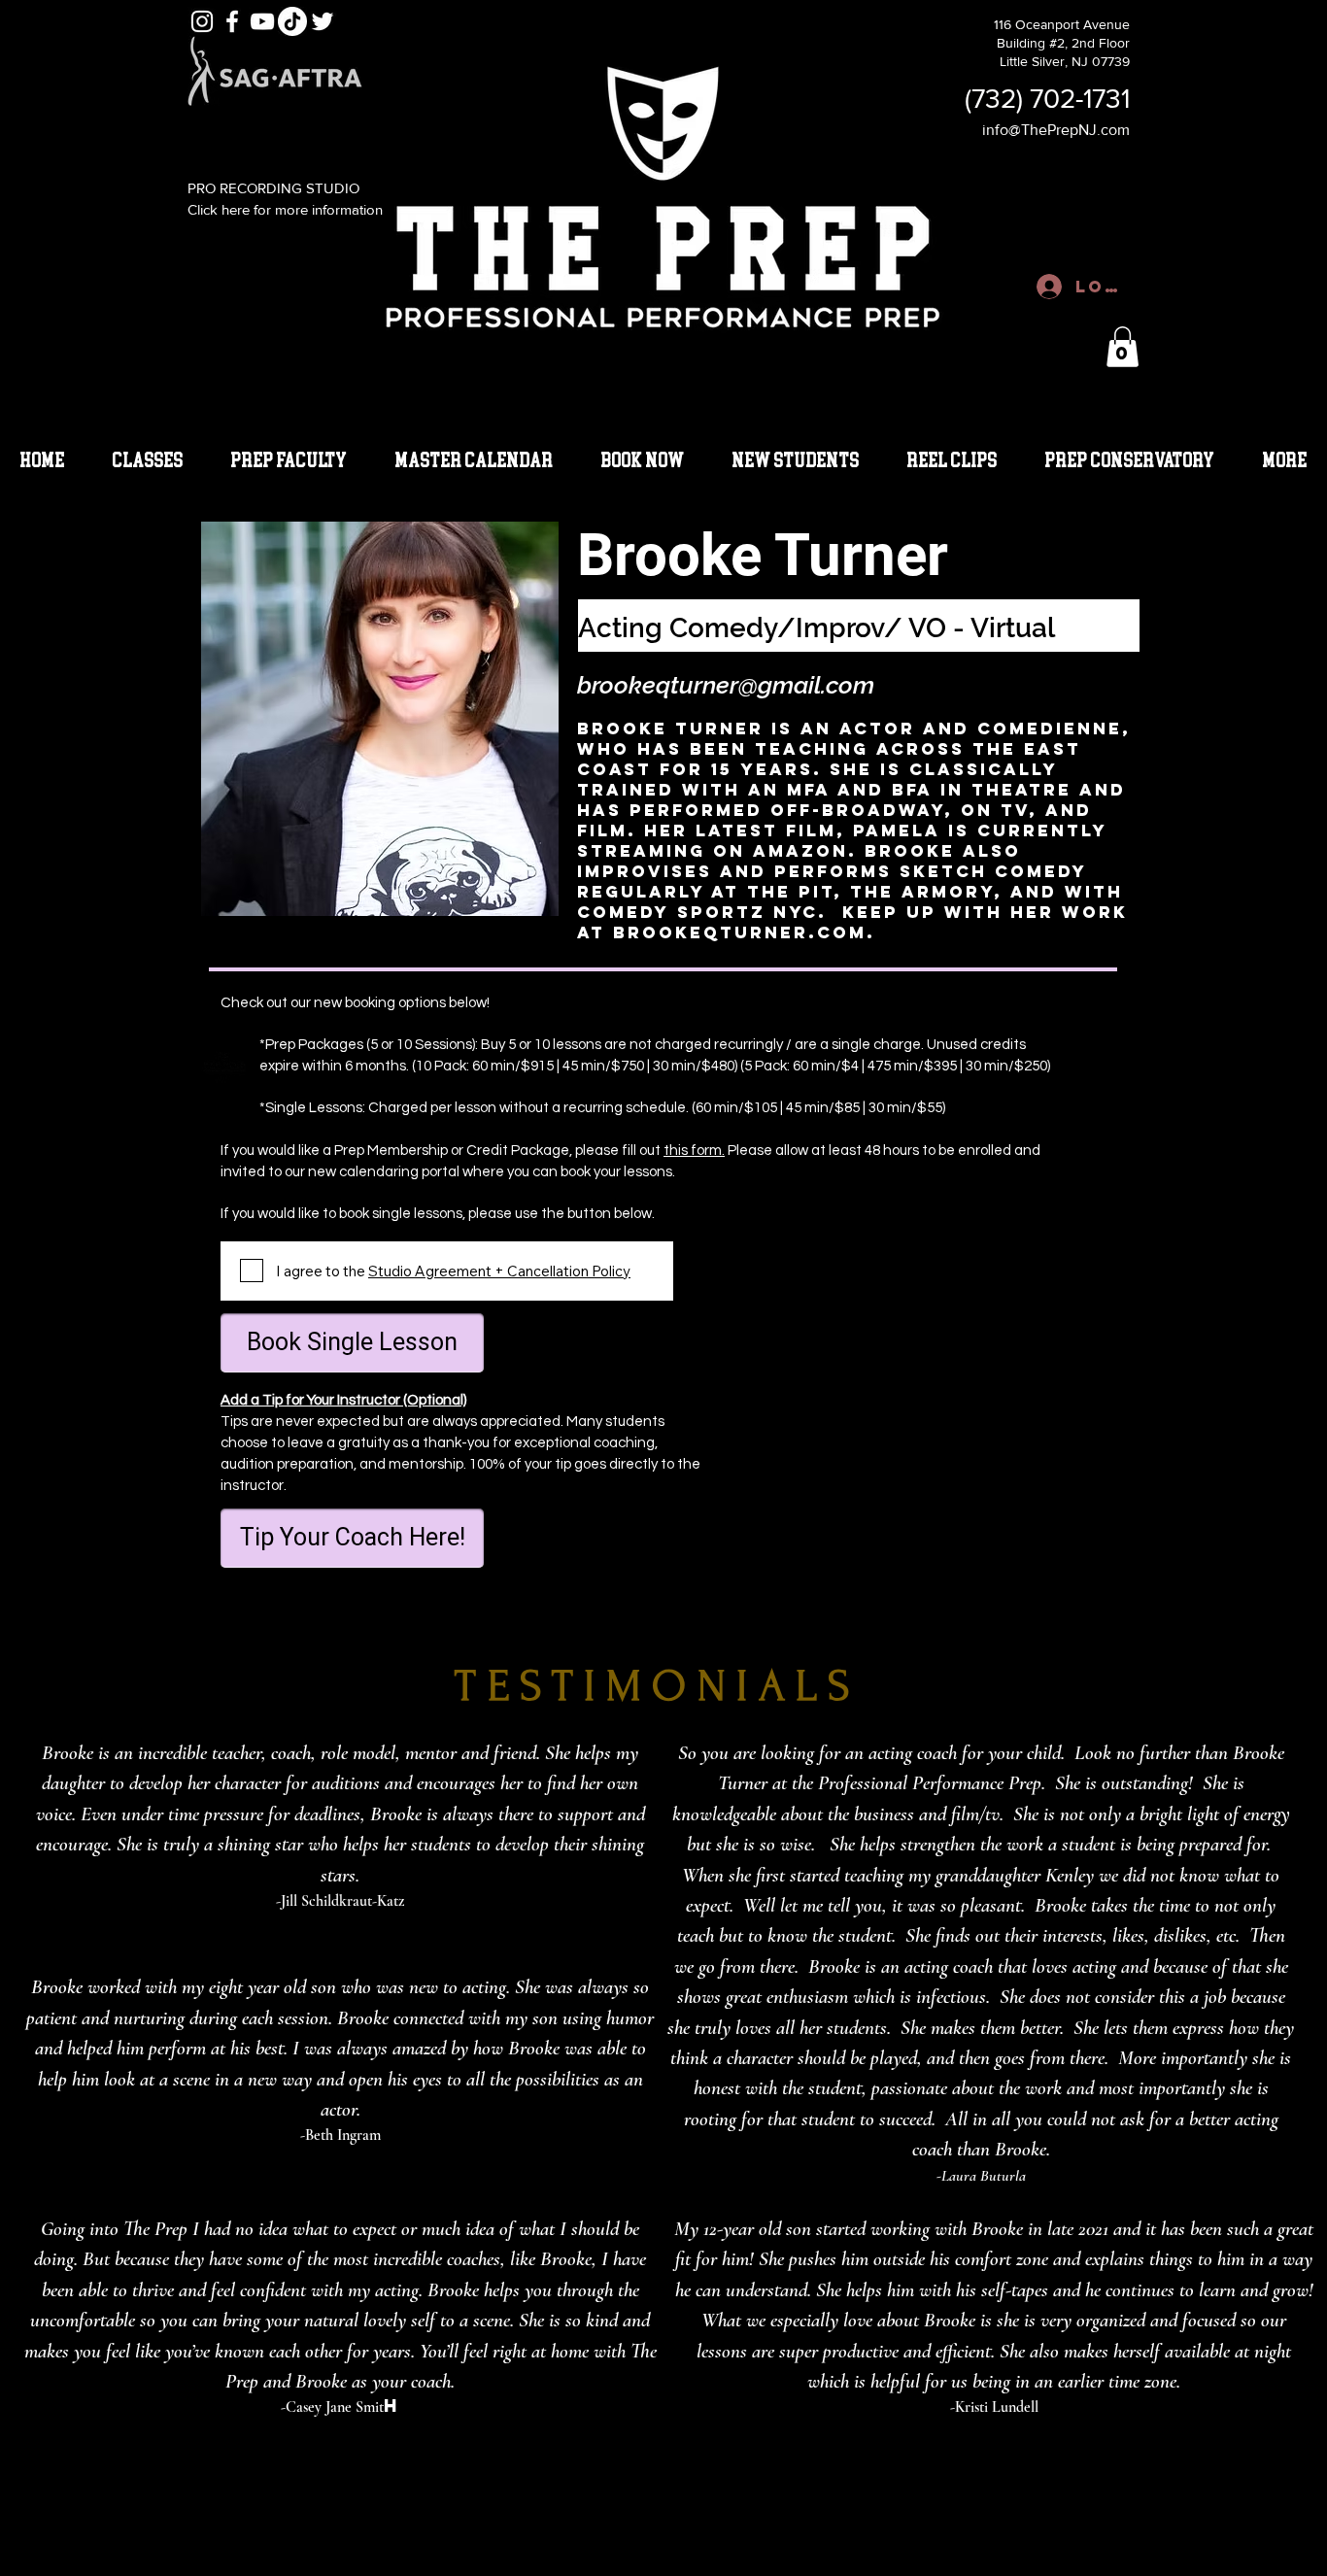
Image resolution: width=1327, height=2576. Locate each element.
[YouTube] (262, 21)
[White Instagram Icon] (202, 21)
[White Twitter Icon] (323, 21)
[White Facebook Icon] (232, 21)
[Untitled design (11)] (224, 1062)
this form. (694, 1151)
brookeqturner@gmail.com (726, 685)
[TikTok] (292, 21)
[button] (1123, 347)
